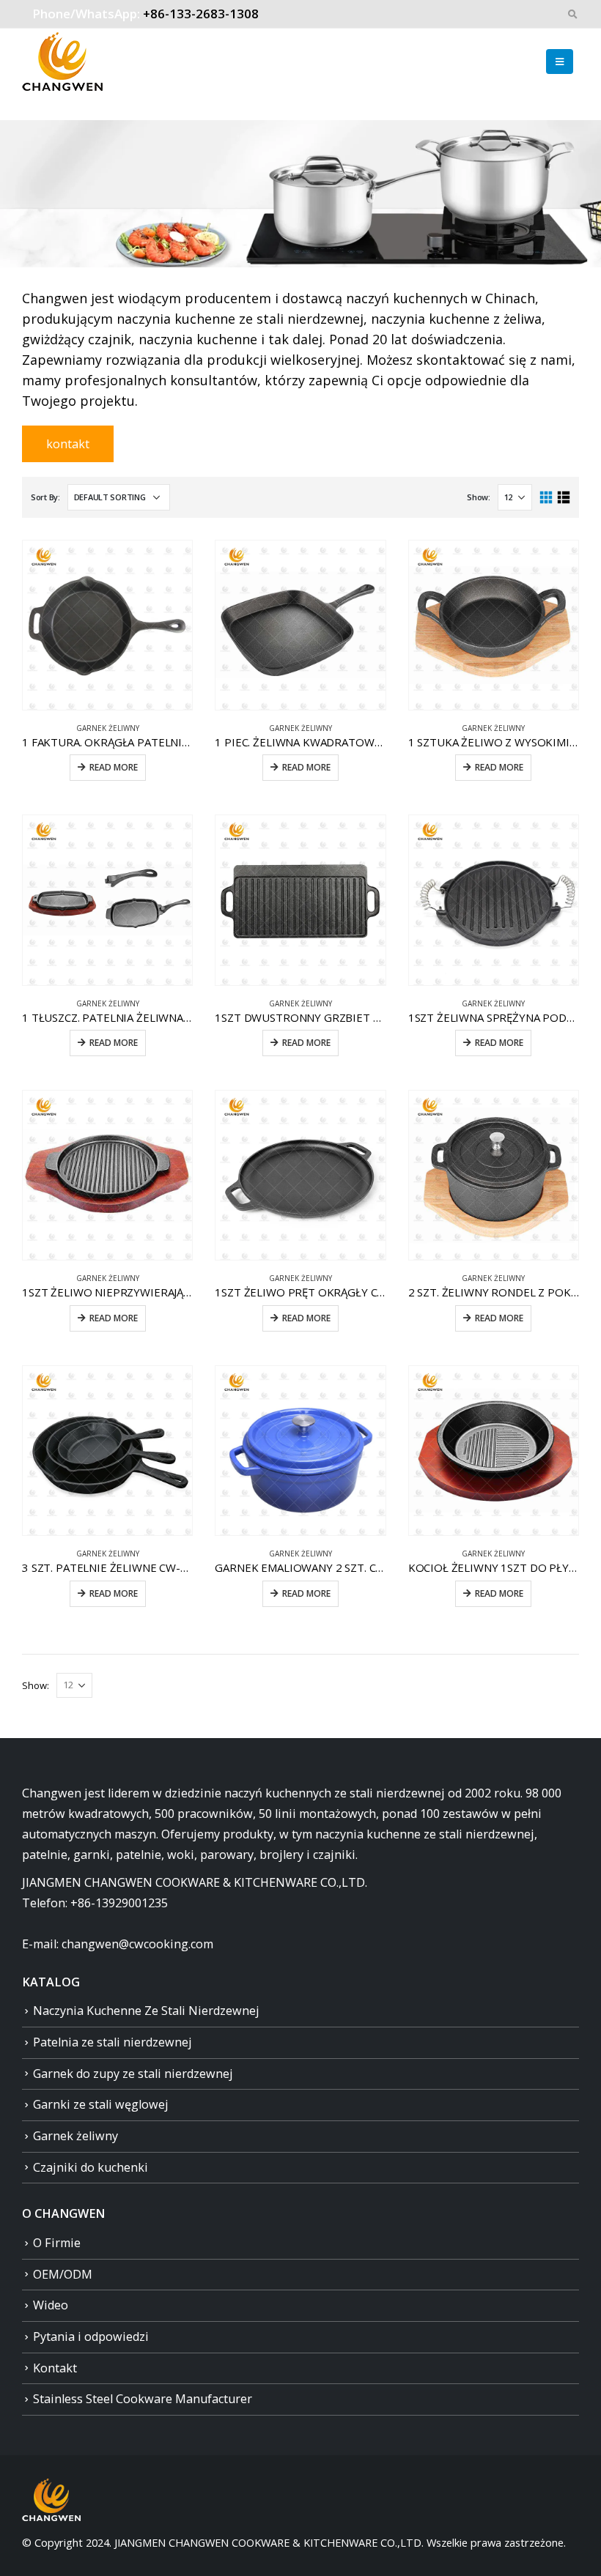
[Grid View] (546, 498)
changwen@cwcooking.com (137, 1944)
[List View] (563, 498)
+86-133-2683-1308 (201, 14)
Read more (114, 767)
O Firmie (57, 2243)
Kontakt (55, 2368)
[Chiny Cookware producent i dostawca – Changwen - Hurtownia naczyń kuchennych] (62, 62)
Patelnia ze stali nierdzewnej (113, 2042)
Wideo (51, 2305)
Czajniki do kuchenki (91, 2167)
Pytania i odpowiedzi (91, 2336)
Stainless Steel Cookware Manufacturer (143, 2399)
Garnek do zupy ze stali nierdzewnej (133, 2074)
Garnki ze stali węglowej (101, 2104)
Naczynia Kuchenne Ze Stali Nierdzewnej (146, 2011)
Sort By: (45, 497)
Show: (479, 497)
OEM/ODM (63, 2274)
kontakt (68, 444)
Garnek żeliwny (108, 728)
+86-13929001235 (119, 1903)
